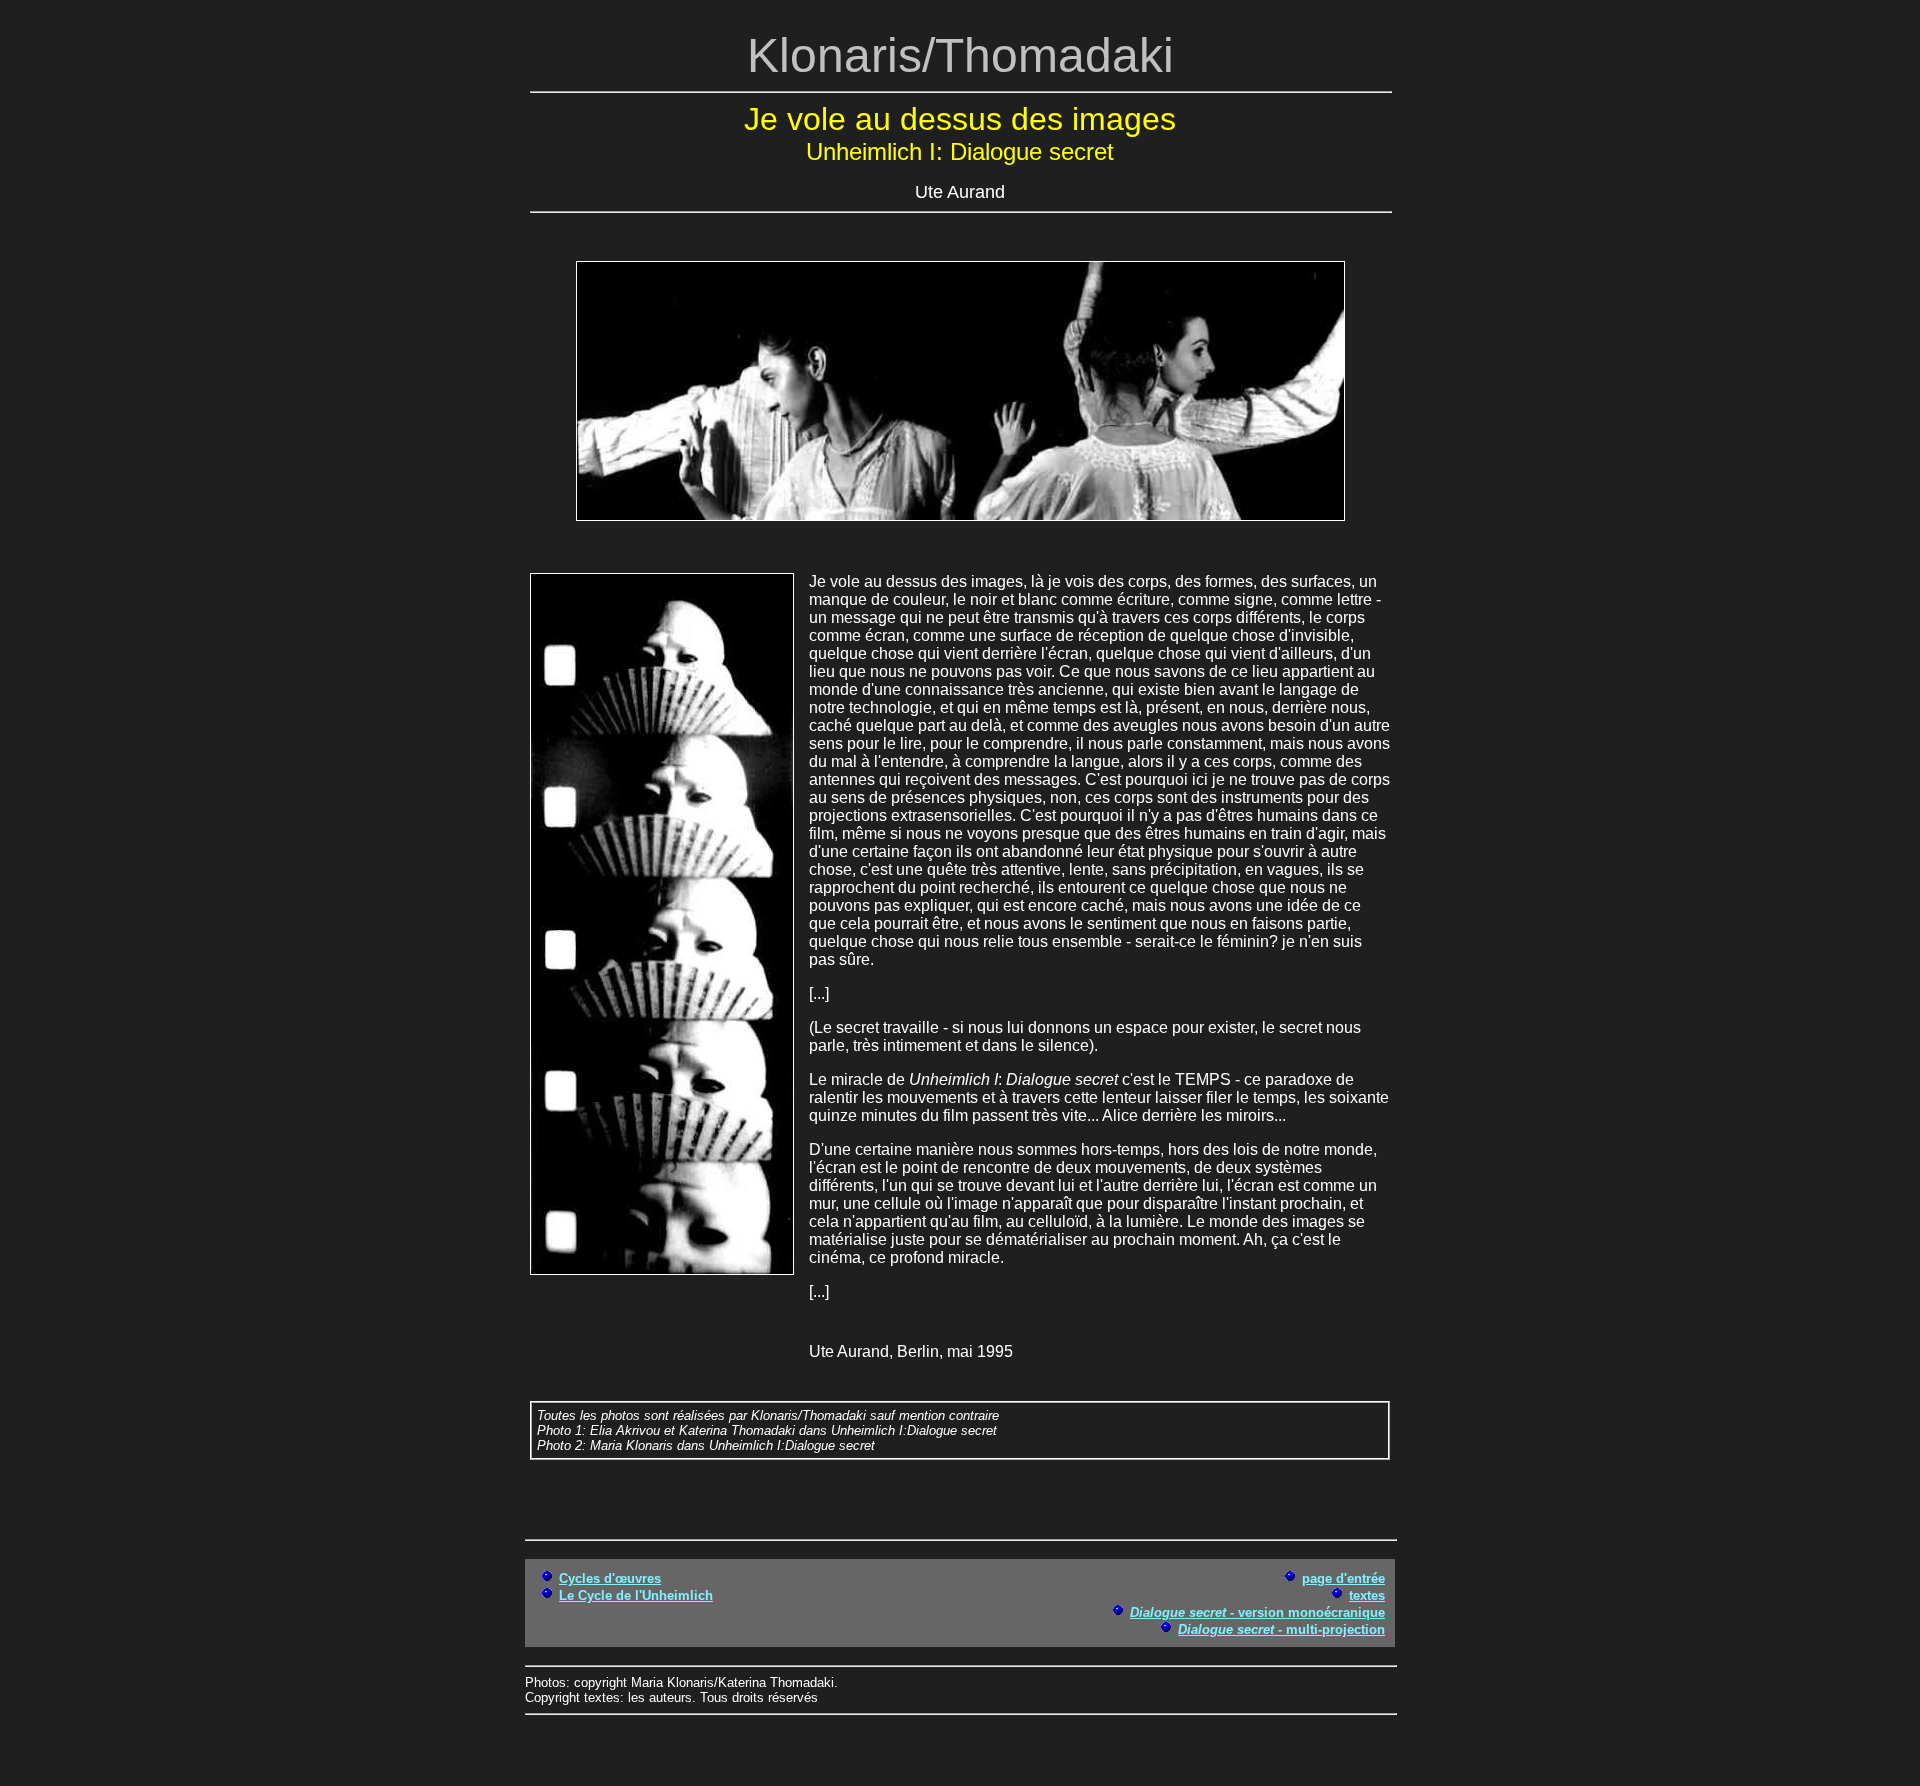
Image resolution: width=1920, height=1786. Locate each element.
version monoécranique (1257, 1612)
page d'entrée (1343, 1578)
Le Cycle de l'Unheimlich (636, 1595)
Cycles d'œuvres (610, 1578)
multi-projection (1281, 1629)
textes (1367, 1595)
